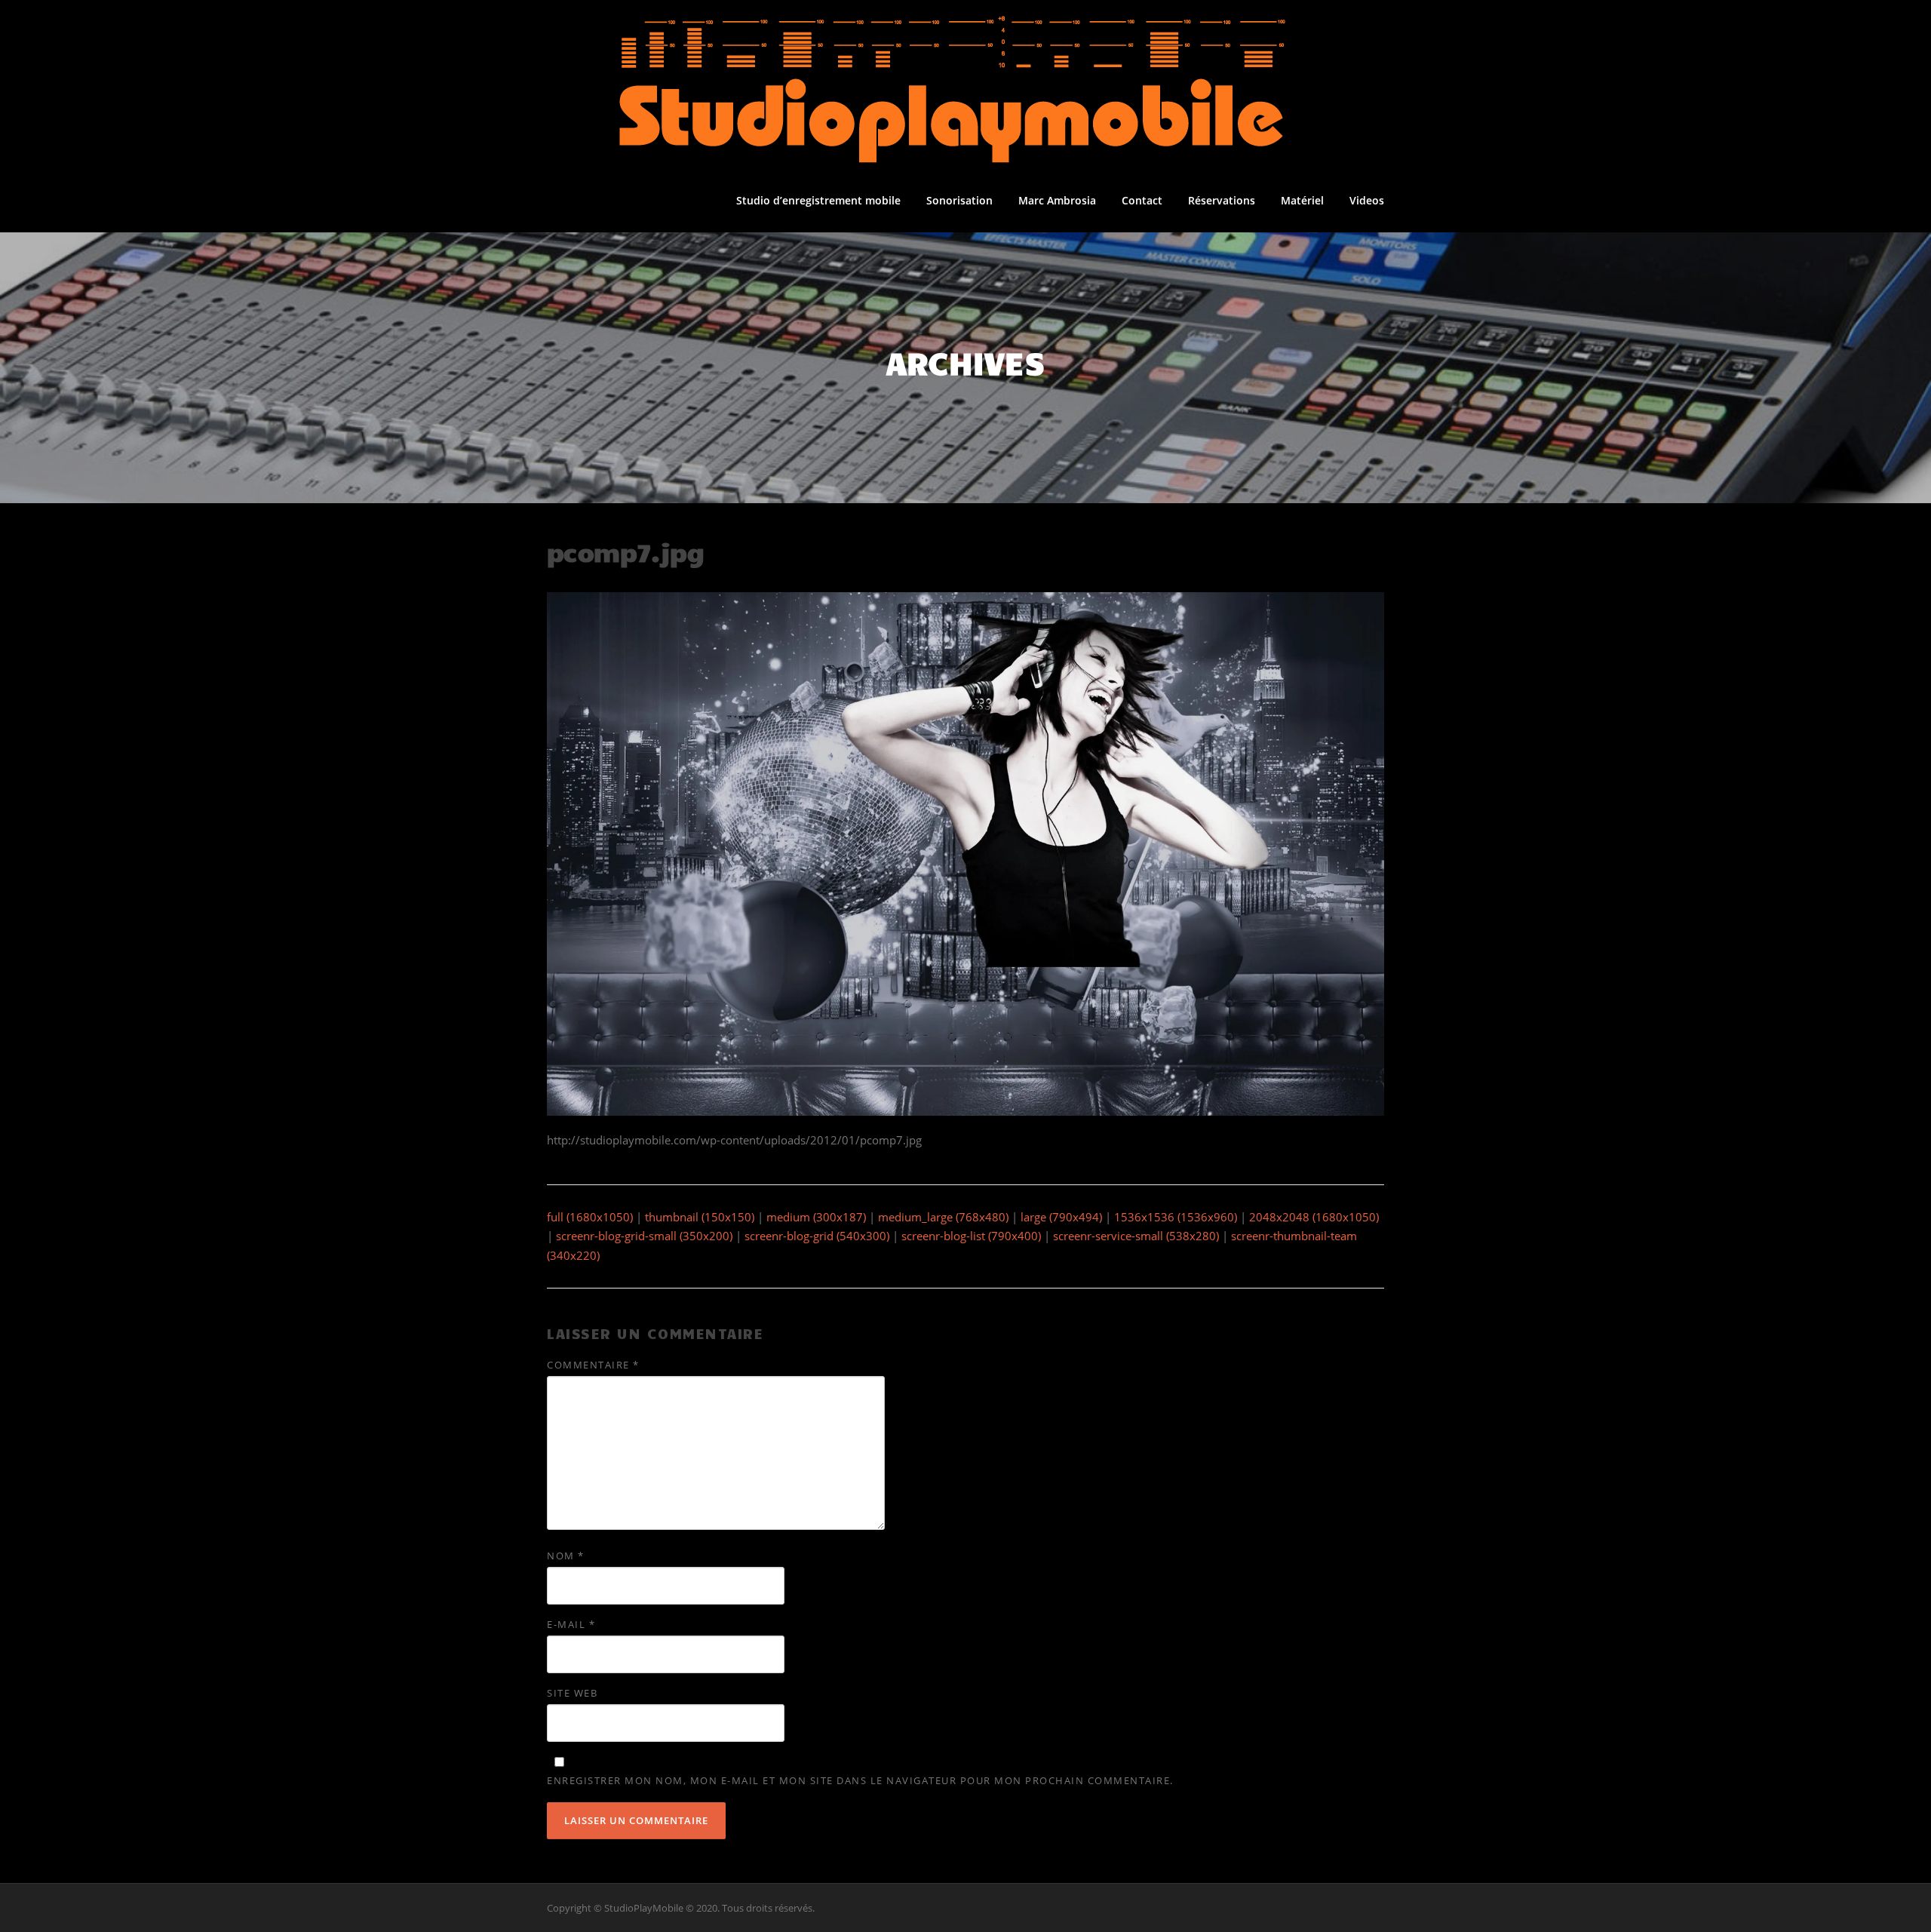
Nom (566, 1556)
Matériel (1302, 200)
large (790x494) (1061, 1217)
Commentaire (593, 1365)
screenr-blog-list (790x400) (971, 1236)
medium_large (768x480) (943, 1217)
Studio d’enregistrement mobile (818, 200)
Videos (1367, 200)
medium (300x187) (816, 1217)
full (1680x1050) (590, 1217)
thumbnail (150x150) (700, 1217)
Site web (572, 1693)
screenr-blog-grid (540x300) (817, 1236)
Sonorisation (959, 200)
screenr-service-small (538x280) (1136, 1236)
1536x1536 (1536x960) (1176, 1217)
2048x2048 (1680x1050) (1314, 1217)
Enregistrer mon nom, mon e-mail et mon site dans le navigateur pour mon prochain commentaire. (860, 1780)
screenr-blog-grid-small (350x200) (644, 1236)
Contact (1142, 200)
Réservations (1222, 200)
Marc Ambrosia (1057, 200)
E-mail (571, 1624)
